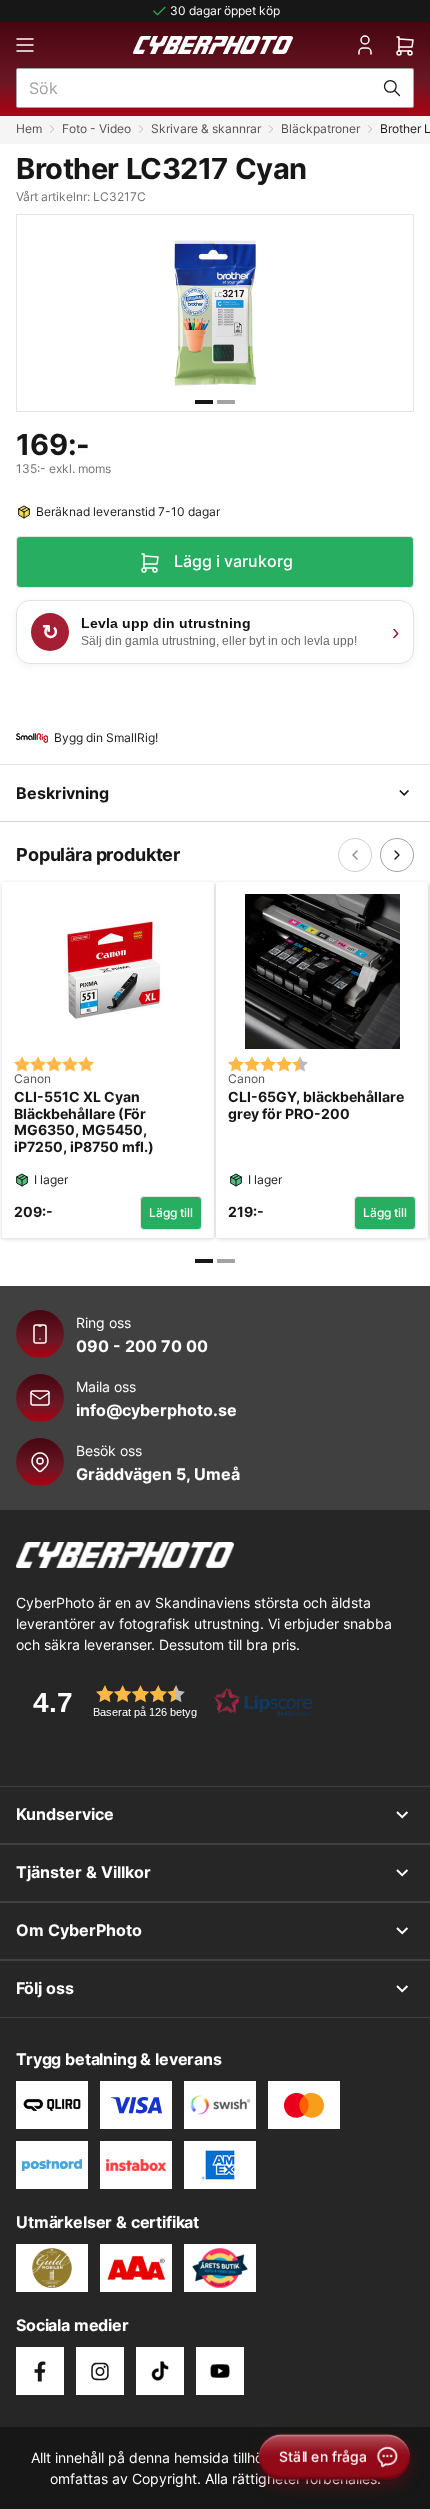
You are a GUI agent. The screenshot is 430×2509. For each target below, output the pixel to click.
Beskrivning (62, 793)
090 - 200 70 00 (142, 1346)
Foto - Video (96, 128)
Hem (29, 128)
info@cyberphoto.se (156, 1410)
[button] (166, 1701)
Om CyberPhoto (79, 1930)
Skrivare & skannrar (206, 128)
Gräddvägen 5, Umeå (158, 1474)
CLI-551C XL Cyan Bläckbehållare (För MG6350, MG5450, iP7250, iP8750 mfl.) (84, 1122)
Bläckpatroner (320, 128)
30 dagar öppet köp (225, 10)
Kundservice (65, 1814)
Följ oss (45, 1988)
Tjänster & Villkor (83, 1872)
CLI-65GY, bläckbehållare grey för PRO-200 (316, 1105)
